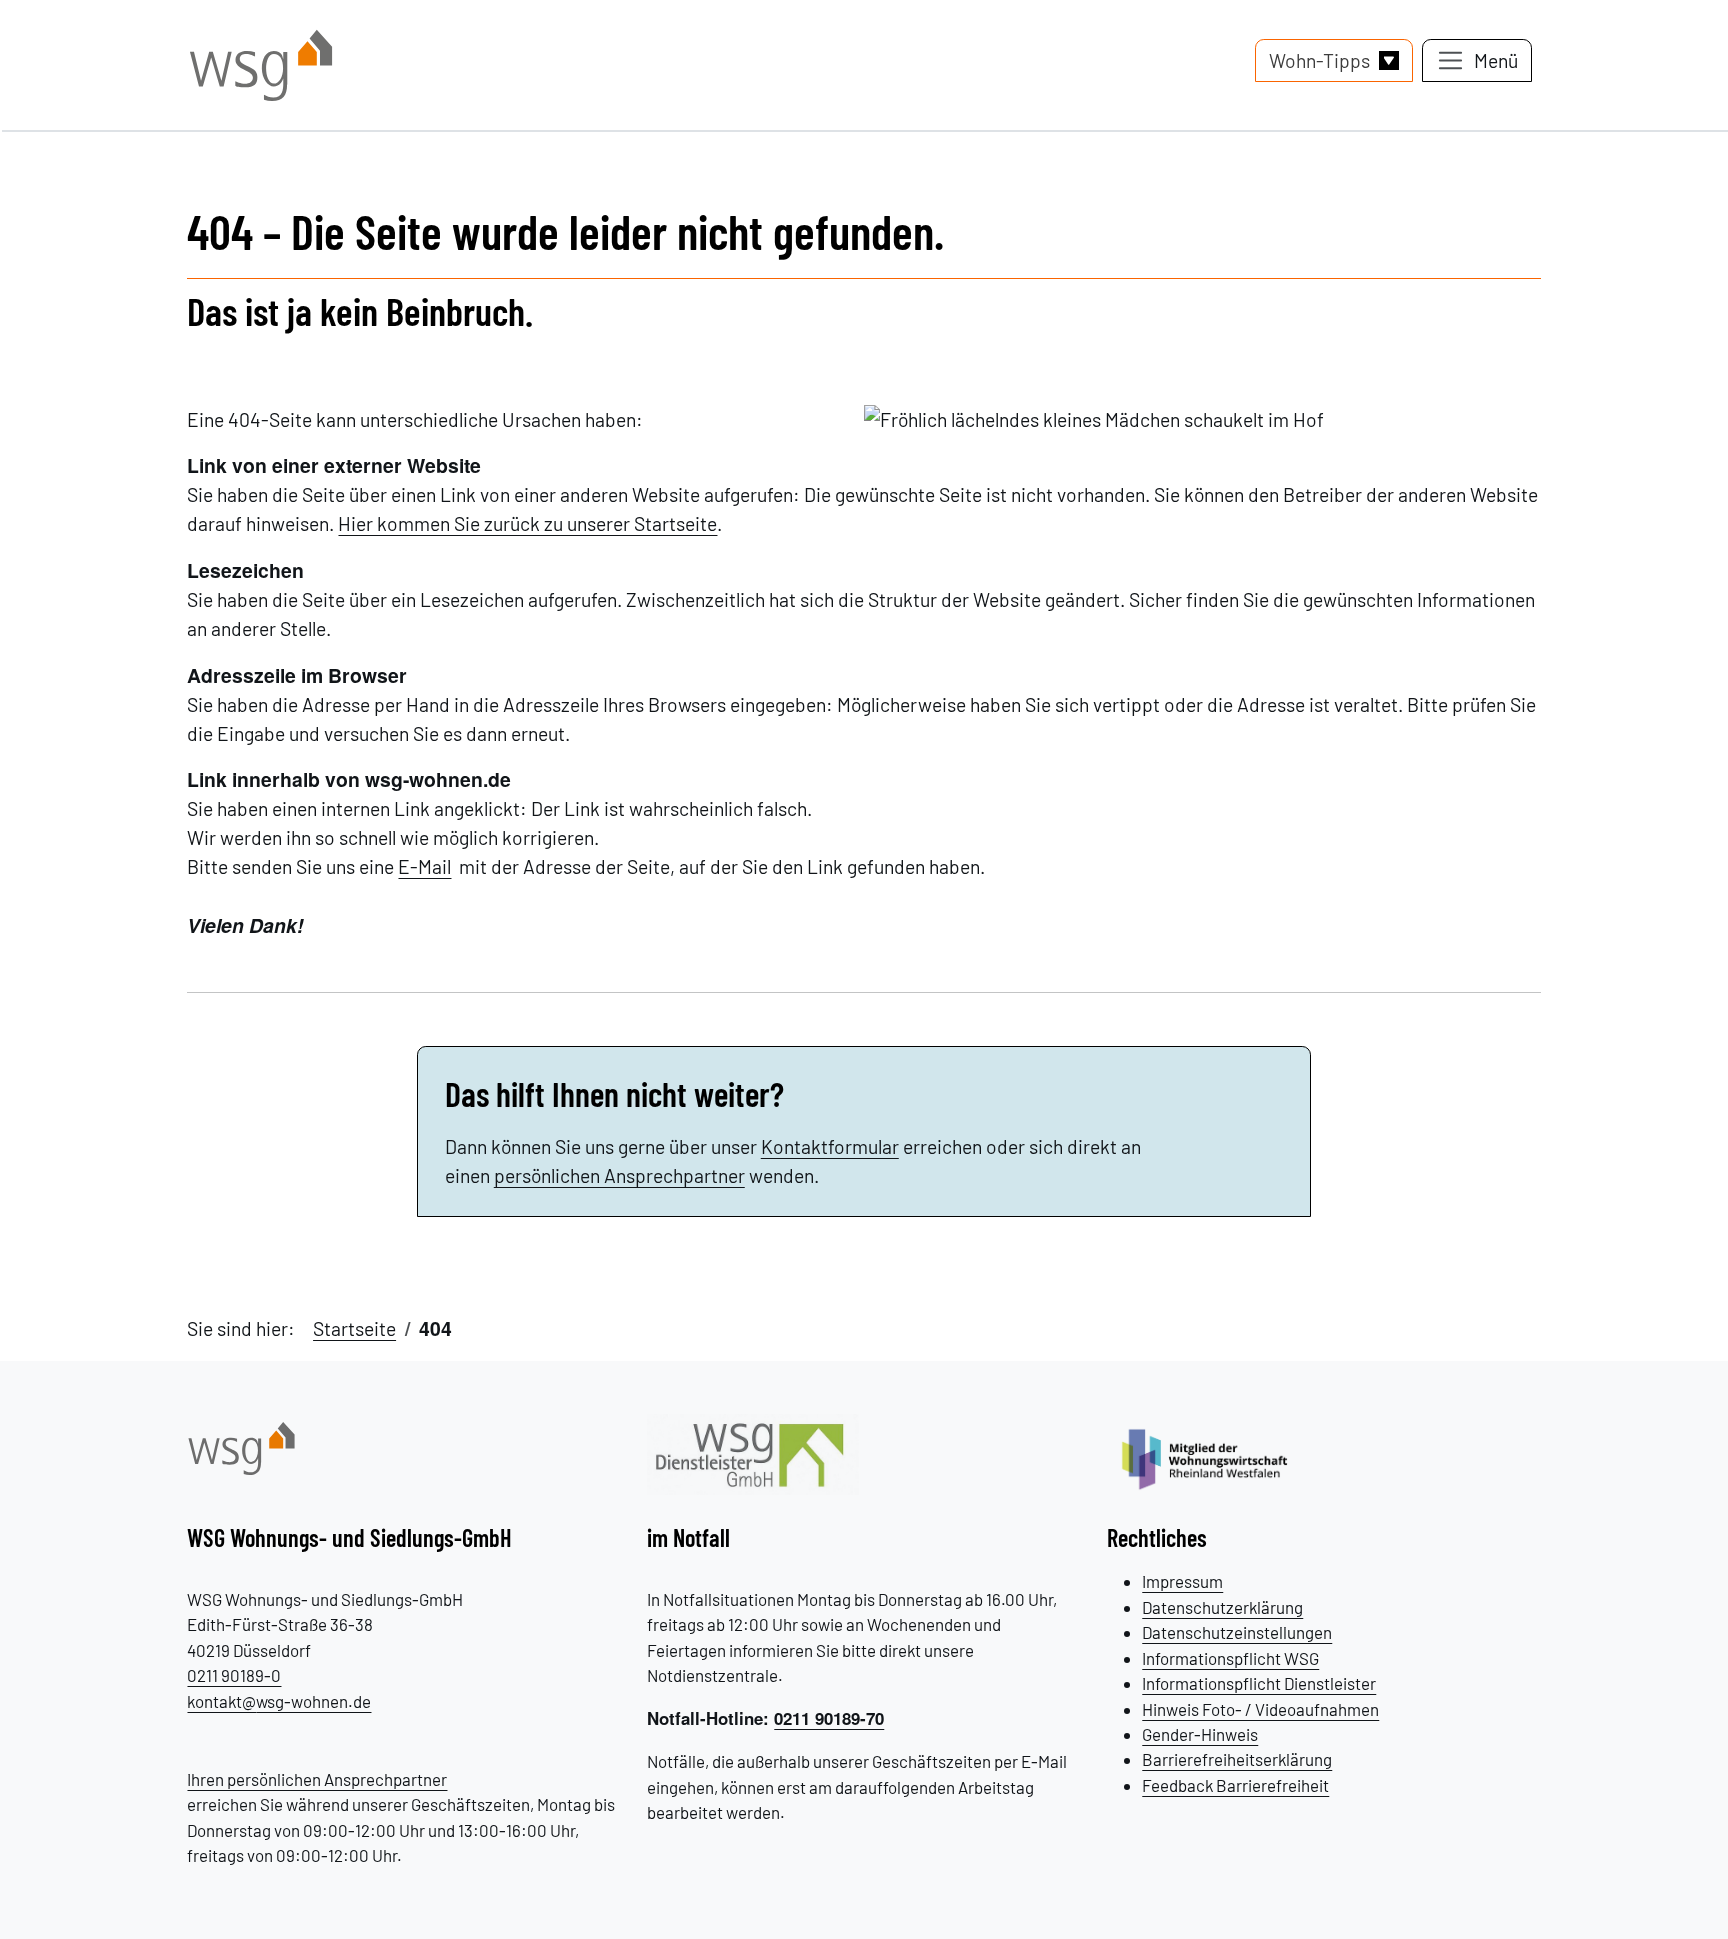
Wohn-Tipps (1319, 60)
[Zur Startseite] (241, 1446)
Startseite (354, 1328)
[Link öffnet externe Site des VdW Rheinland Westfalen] (1215, 1457)
